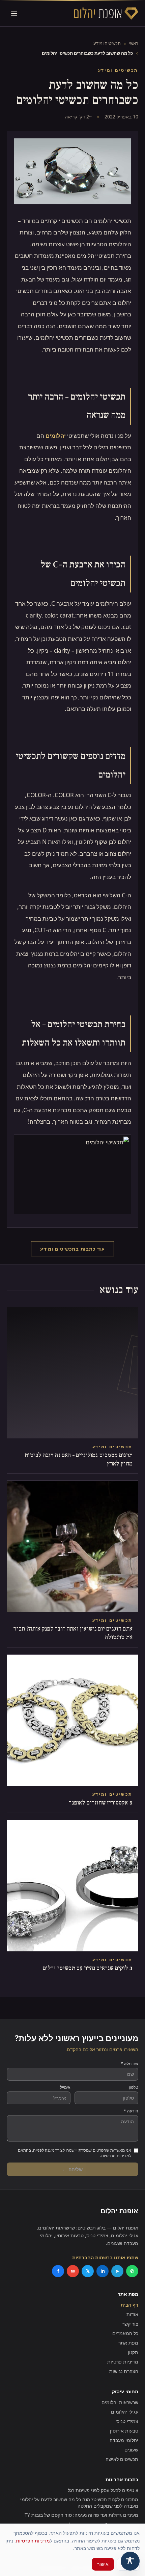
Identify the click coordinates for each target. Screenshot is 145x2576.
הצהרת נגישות (124, 2371)
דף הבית (129, 2305)
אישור (103, 2564)
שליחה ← (72, 2169)
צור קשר (130, 2324)
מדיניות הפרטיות (33, 2541)
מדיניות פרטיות (123, 2362)
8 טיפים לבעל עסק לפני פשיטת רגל (103, 2490)
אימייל (65, 2087)
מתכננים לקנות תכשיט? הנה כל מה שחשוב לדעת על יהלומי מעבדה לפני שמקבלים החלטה (79, 2503)
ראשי (134, 43)
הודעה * (131, 2111)
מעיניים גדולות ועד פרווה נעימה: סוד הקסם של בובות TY (81, 2515)
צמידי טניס (127, 2421)
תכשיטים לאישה (122, 2459)
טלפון (134, 2087)
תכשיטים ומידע (107, 43)
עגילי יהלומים (125, 2412)
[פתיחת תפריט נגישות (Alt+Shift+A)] (130, 2561)
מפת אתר (128, 2343)
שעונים (131, 2450)
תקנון (133, 2352)
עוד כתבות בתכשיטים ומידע (72, 1249)
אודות (132, 2314)
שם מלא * (129, 2064)
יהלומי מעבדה (124, 2440)
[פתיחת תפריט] (14, 14)
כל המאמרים (125, 2333)
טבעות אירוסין (124, 2431)
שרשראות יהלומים (120, 2402)
